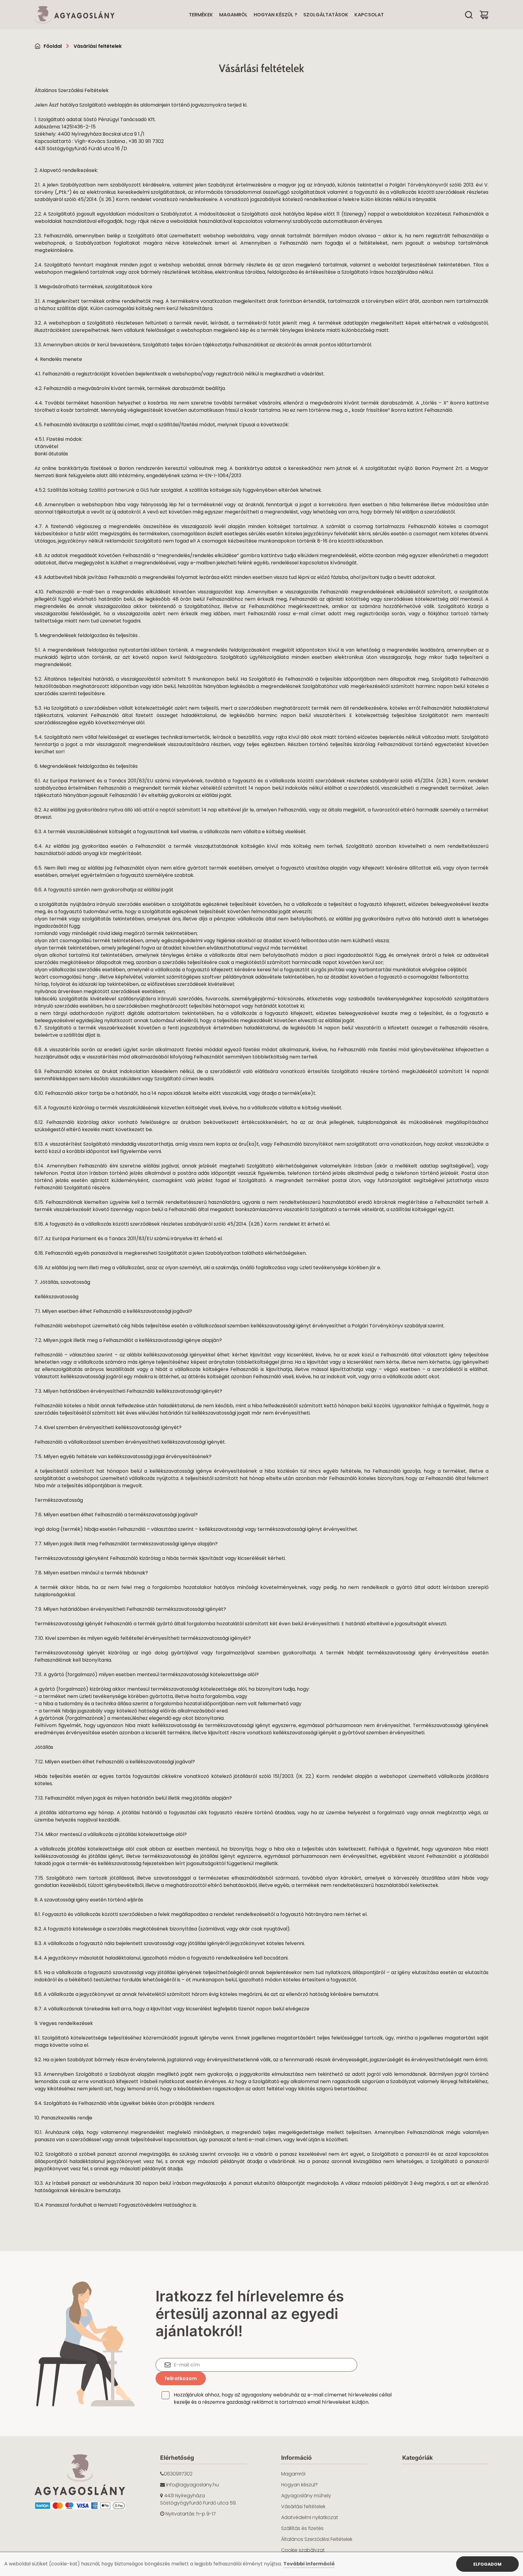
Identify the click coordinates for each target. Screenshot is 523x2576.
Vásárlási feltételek (98, 46)
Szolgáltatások (326, 15)
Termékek (201, 15)
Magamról (233, 15)
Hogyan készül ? (275, 15)
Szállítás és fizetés (302, 2528)
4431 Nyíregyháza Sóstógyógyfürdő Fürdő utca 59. (198, 2499)
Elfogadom (487, 2564)
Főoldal (53, 46)
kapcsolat (369, 15)
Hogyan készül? (299, 2485)
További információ (309, 2564)
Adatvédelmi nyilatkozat (310, 2517)
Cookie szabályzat (303, 2550)
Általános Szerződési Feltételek (317, 2539)
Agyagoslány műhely (306, 2496)
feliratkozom (181, 2378)
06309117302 (178, 2474)
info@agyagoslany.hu (192, 2485)
